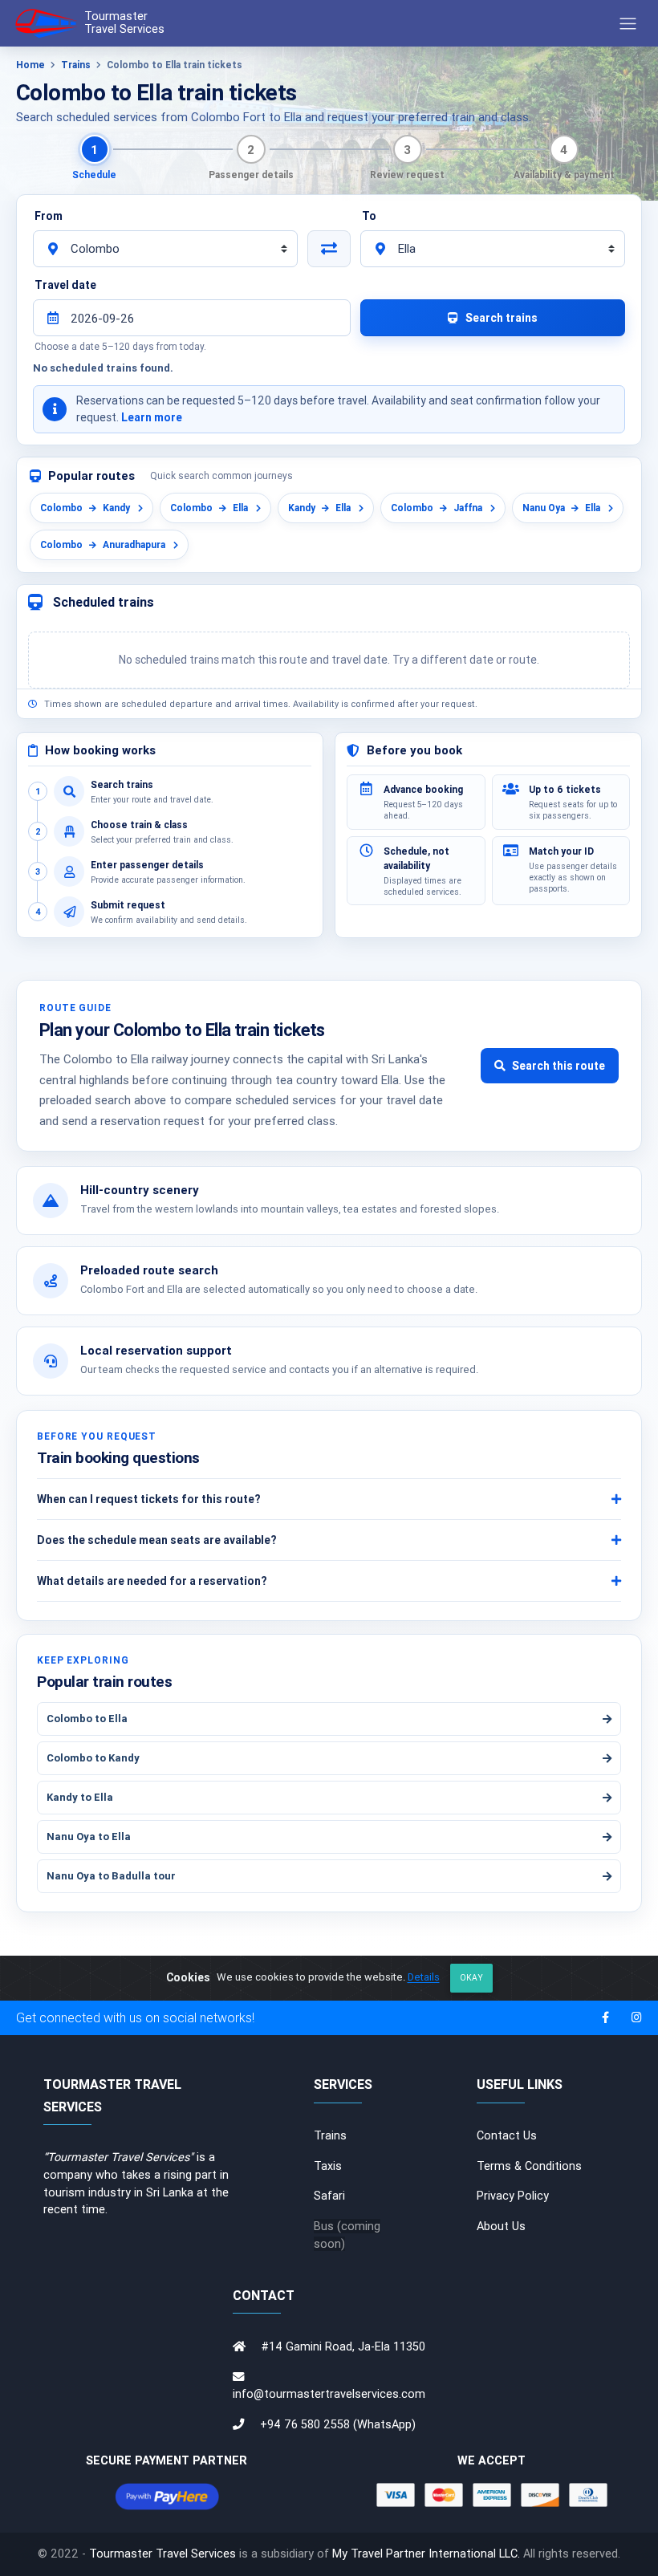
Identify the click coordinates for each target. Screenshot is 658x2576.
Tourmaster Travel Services (162, 2554)
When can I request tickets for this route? (148, 1499)
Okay (471, 1978)
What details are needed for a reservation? (152, 1581)
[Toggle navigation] (628, 23)
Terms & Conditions (529, 2166)
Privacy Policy (513, 2196)
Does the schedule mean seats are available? (156, 1540)
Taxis (328, 2166)
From (49, 216)
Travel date (65, 285)
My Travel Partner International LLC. (426, 2554)
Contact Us (507, 2135)
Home (30, 65)
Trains (76, 65)
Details (424, 1978)
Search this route (558, 1066)
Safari (329, 2196)
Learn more (152, 417)
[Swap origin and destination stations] (329, 249)
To (369, 216)
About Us (501, 2226)
